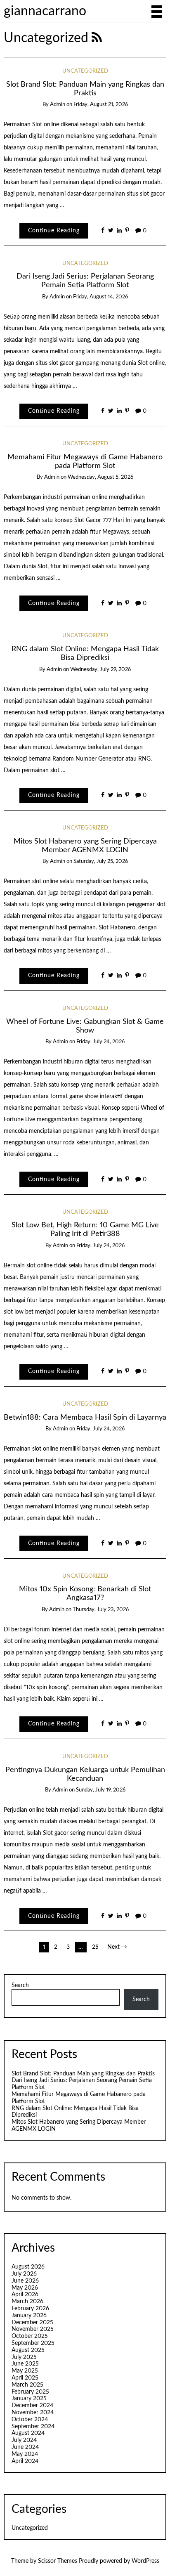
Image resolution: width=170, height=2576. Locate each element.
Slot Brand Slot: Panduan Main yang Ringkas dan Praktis (83, 2074)
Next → (117, 1947)
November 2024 (33, 2413)
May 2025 (25, 2371)
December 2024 (32, 2406)
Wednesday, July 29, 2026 (100, 670)
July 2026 (24, 2274)
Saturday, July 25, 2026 (101, 861)
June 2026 (25, 2281)
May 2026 (25, 2288)
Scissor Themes (58, 2561)
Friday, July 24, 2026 (100, 1042)
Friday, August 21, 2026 (101, 105)
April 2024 (25, 2461)
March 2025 (27, 2385)
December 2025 (32, 2323)
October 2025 (30, 2336)
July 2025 (24, 2357)
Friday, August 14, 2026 (100, 297)
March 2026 (27, 2302)
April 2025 (25, 2378)
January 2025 (29, 2399)
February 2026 (30, 2309)
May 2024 (25, 2454)
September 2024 (33, 2427)
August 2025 (28, 2350)
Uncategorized (85, 71)
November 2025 (33, 2329)
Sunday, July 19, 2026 (101, 1790)
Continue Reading (54, 231)
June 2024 (25, 2447)
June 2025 (25, 2364)
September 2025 (33, 2343)
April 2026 (25, 2295)
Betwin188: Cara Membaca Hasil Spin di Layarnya (85, 1417)
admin (58, 105)
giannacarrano (45, 11)
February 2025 (30, 2392)
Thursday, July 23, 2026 (101, 1610)
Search (20, 1985)
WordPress (145, 2561)
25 (95, 1947)
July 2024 (24, 2440)
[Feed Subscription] (97, 38)
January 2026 (29, 2316)
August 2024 (28, 2433)
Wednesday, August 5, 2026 (100, 477)
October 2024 (30, 2420)
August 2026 (28, 2267)
